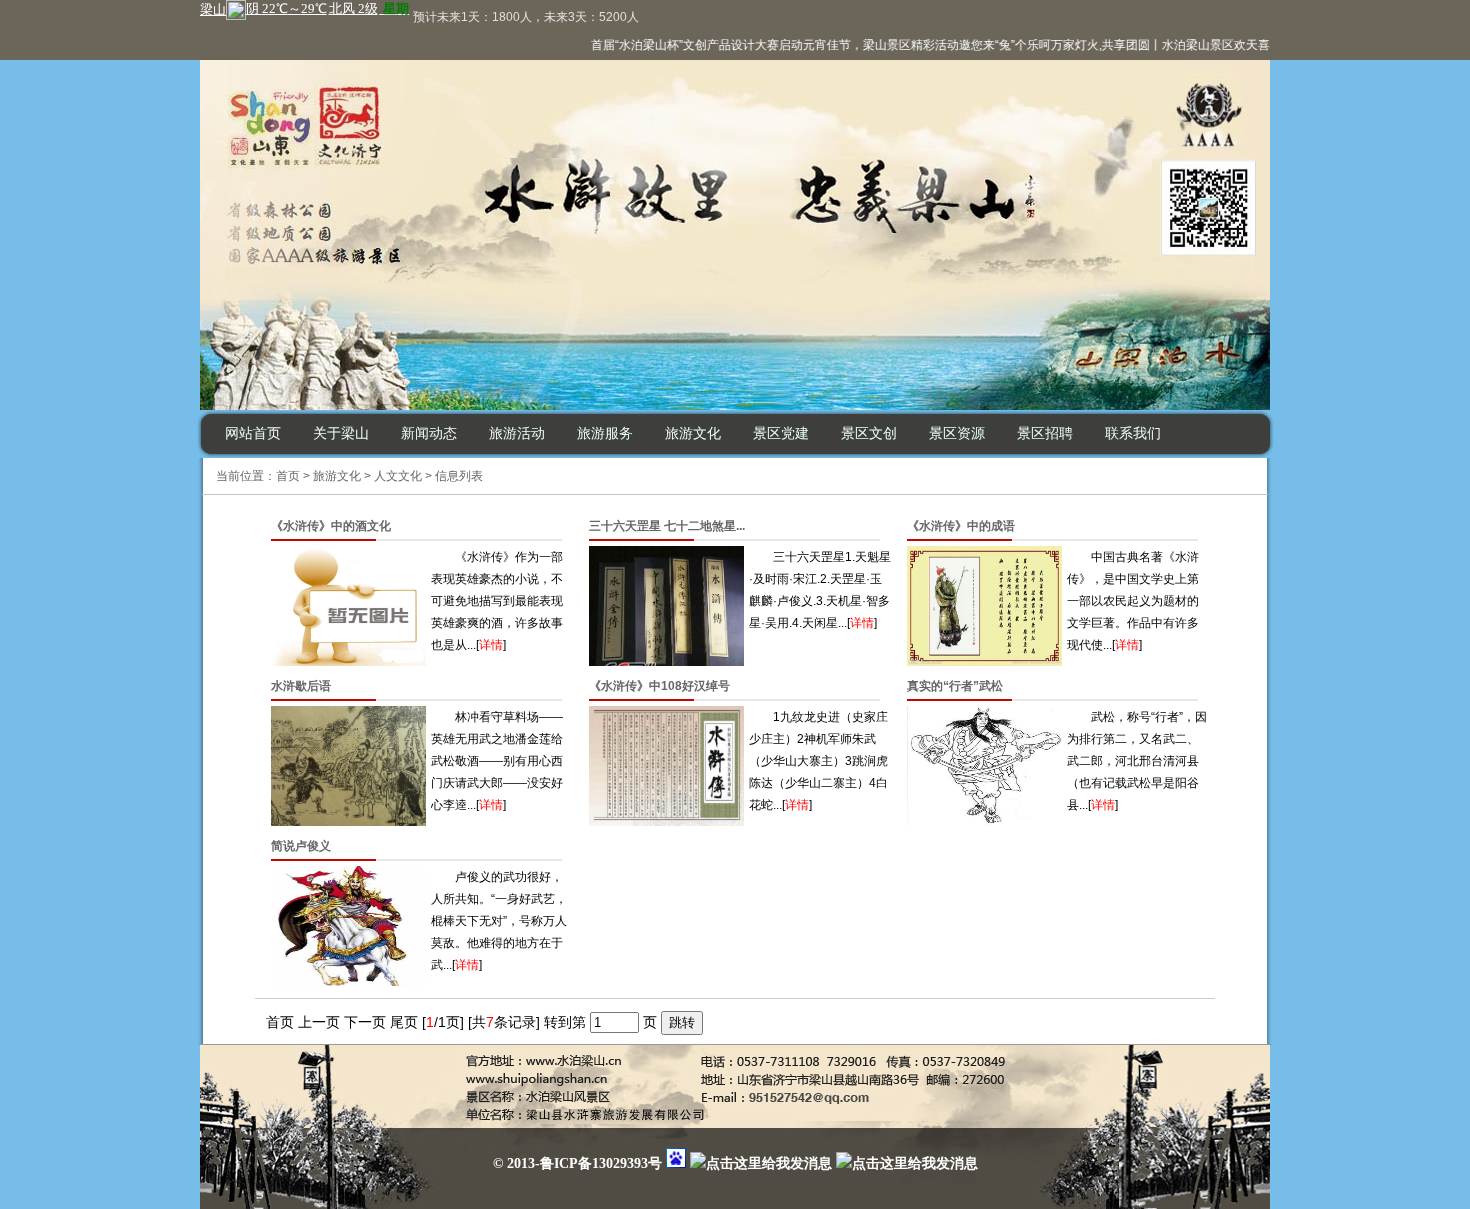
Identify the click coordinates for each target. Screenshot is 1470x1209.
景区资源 (957, 433)
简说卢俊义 (301, 846)
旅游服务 (605, 433)
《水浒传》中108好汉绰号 (659, 686)
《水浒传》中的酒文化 (331, 526)
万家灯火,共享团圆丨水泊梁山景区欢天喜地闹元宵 (1170, 45)
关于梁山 (341, 433)
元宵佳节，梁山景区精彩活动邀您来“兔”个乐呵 (913, 45)
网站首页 (253, 433)
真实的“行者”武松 (955, 686)
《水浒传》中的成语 (961, 526)
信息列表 (459, 476)
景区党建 (781, 433)
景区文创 (869, 433)
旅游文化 (693, 433)
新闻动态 (429, 433)
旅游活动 (517, 433)
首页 (288, 476)
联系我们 (1133, 433)
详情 (491, 645)
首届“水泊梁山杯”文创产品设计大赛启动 (683, 45)
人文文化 (398, 476)
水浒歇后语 (301, 686)
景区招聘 (1045, 433)
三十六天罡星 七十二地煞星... (667, 526)
